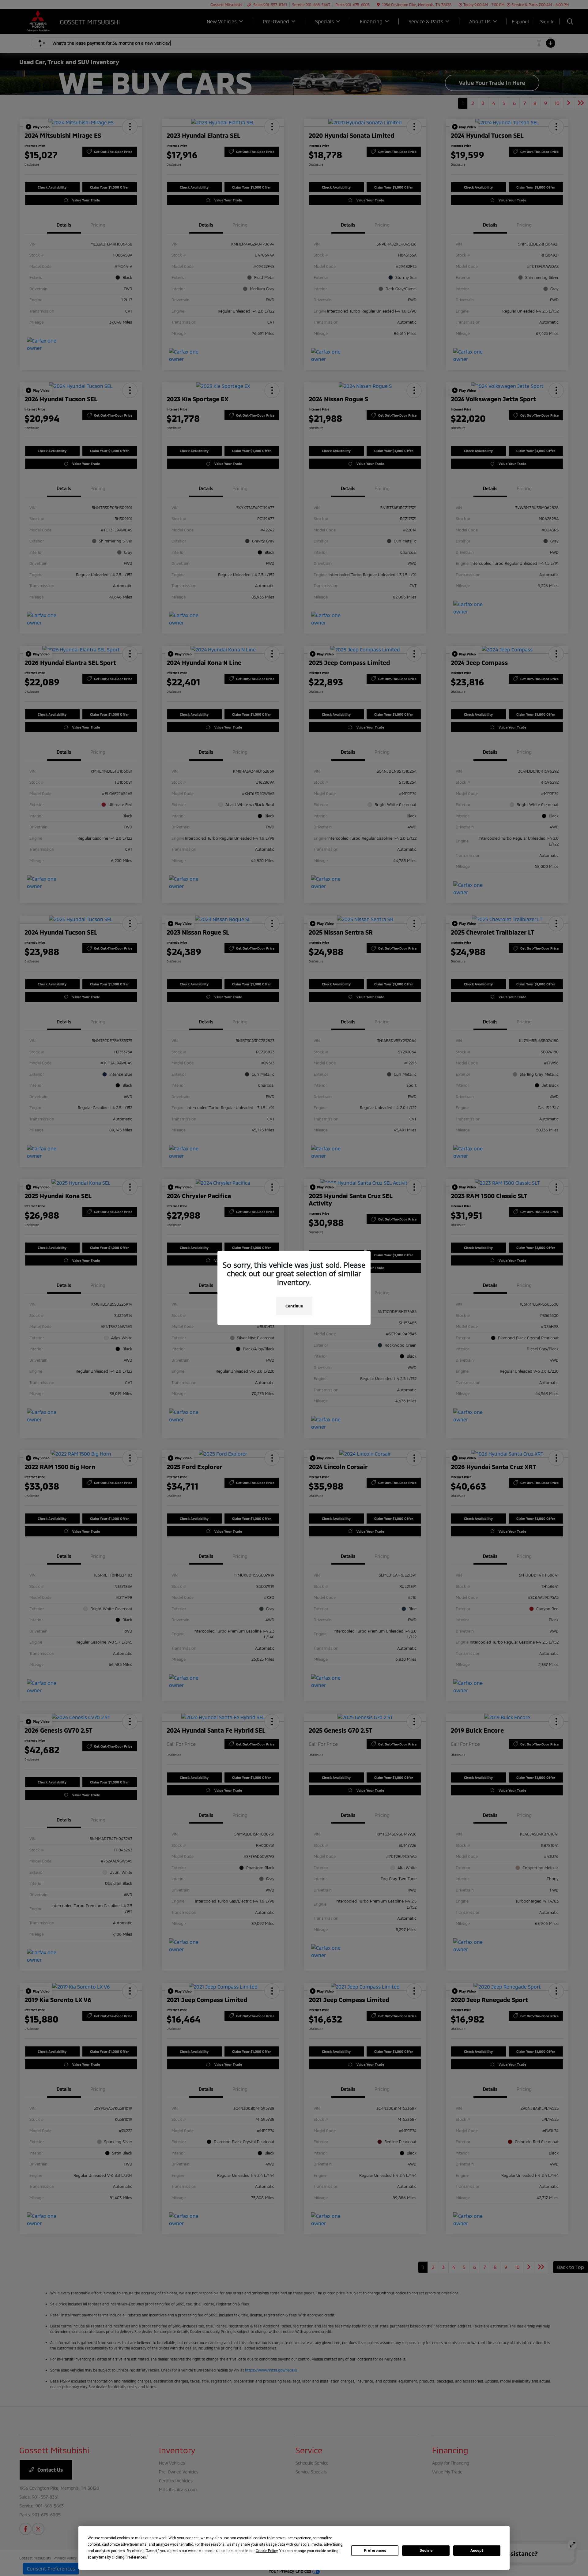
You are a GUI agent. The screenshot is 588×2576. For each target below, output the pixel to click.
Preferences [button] (136, 2557)
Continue (294, 1306)
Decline (426, 2551)
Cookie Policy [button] (267, 2551)
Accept (477, 2551)
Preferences (375, 2551)
